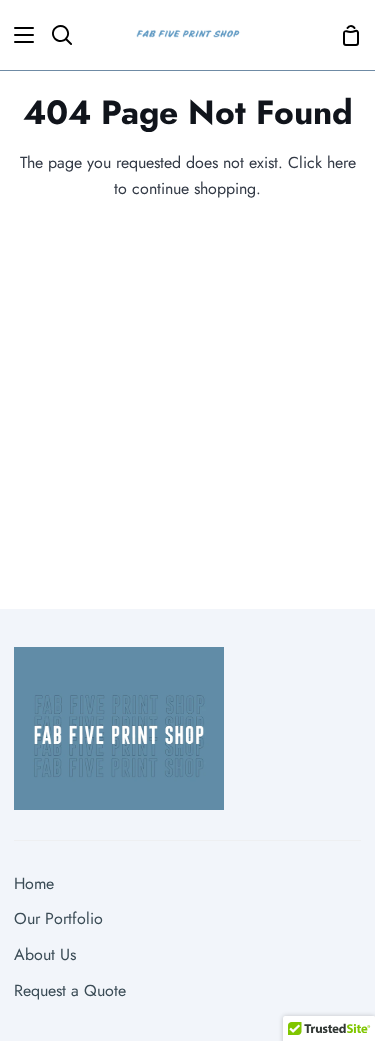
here (341, 162)
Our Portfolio (58, 918)
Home (34, 883)
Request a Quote (70, 990)
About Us (45, 954)
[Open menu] (18, 35)
